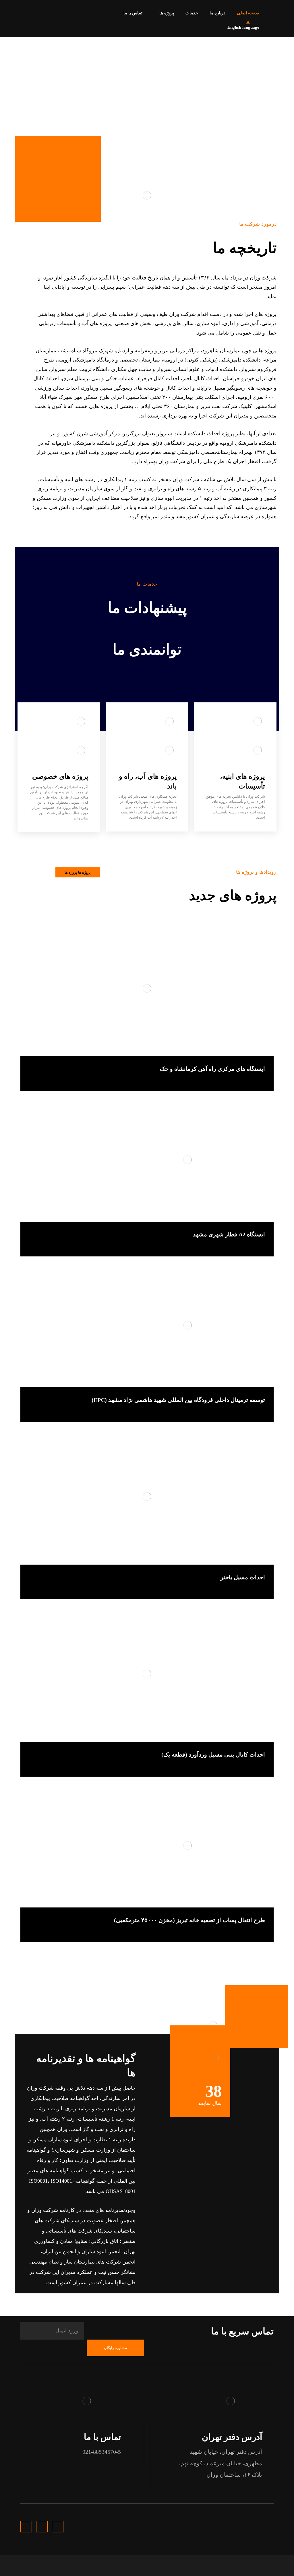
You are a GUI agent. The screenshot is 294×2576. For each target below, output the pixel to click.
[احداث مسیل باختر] (147, 1502)
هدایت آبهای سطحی (248, 1588)
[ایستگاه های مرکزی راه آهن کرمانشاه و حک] (147, 993)
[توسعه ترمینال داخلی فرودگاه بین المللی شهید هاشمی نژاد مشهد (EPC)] (147, 1330)
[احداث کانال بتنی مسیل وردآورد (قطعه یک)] (147, 1679)
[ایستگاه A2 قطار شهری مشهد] (147, 1165)
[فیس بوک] (38, 11)
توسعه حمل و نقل (250, 1080)
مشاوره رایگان (115, 2348)
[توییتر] (28, 11)
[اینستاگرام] (19, 11)
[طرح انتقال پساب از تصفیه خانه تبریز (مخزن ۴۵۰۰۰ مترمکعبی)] (147, 1851)
